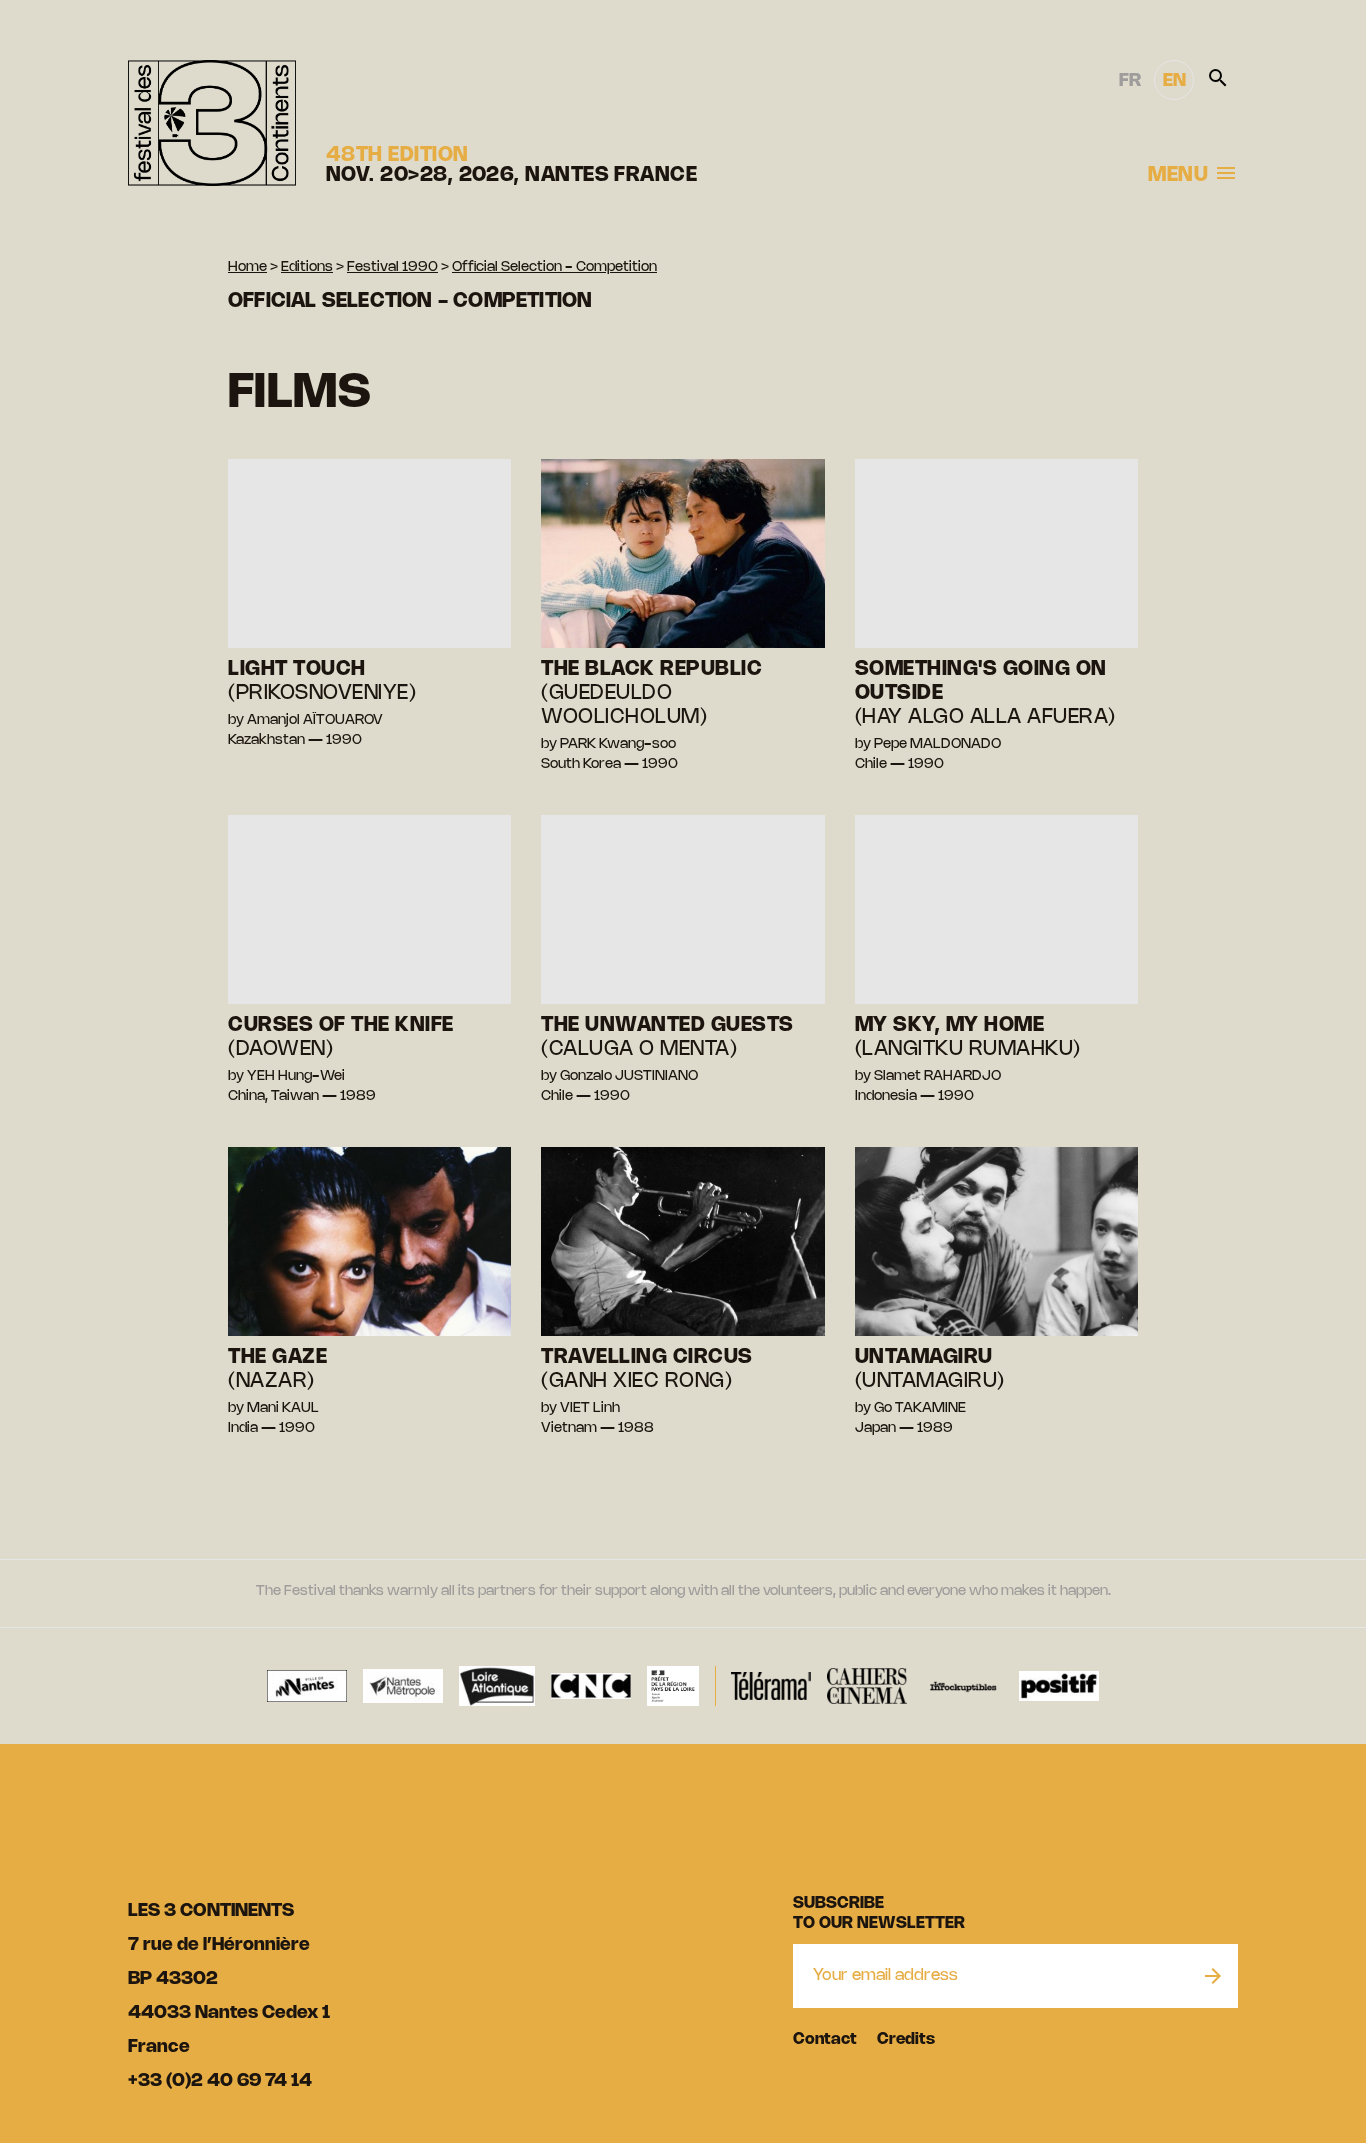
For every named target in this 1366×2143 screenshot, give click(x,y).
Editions (307, 267)
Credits (906, 2039)
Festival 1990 (392, 267)
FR (1130, 81)
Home (247, 267)
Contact (825, 2039)
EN (1174, 81)
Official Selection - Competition (554, 267)
